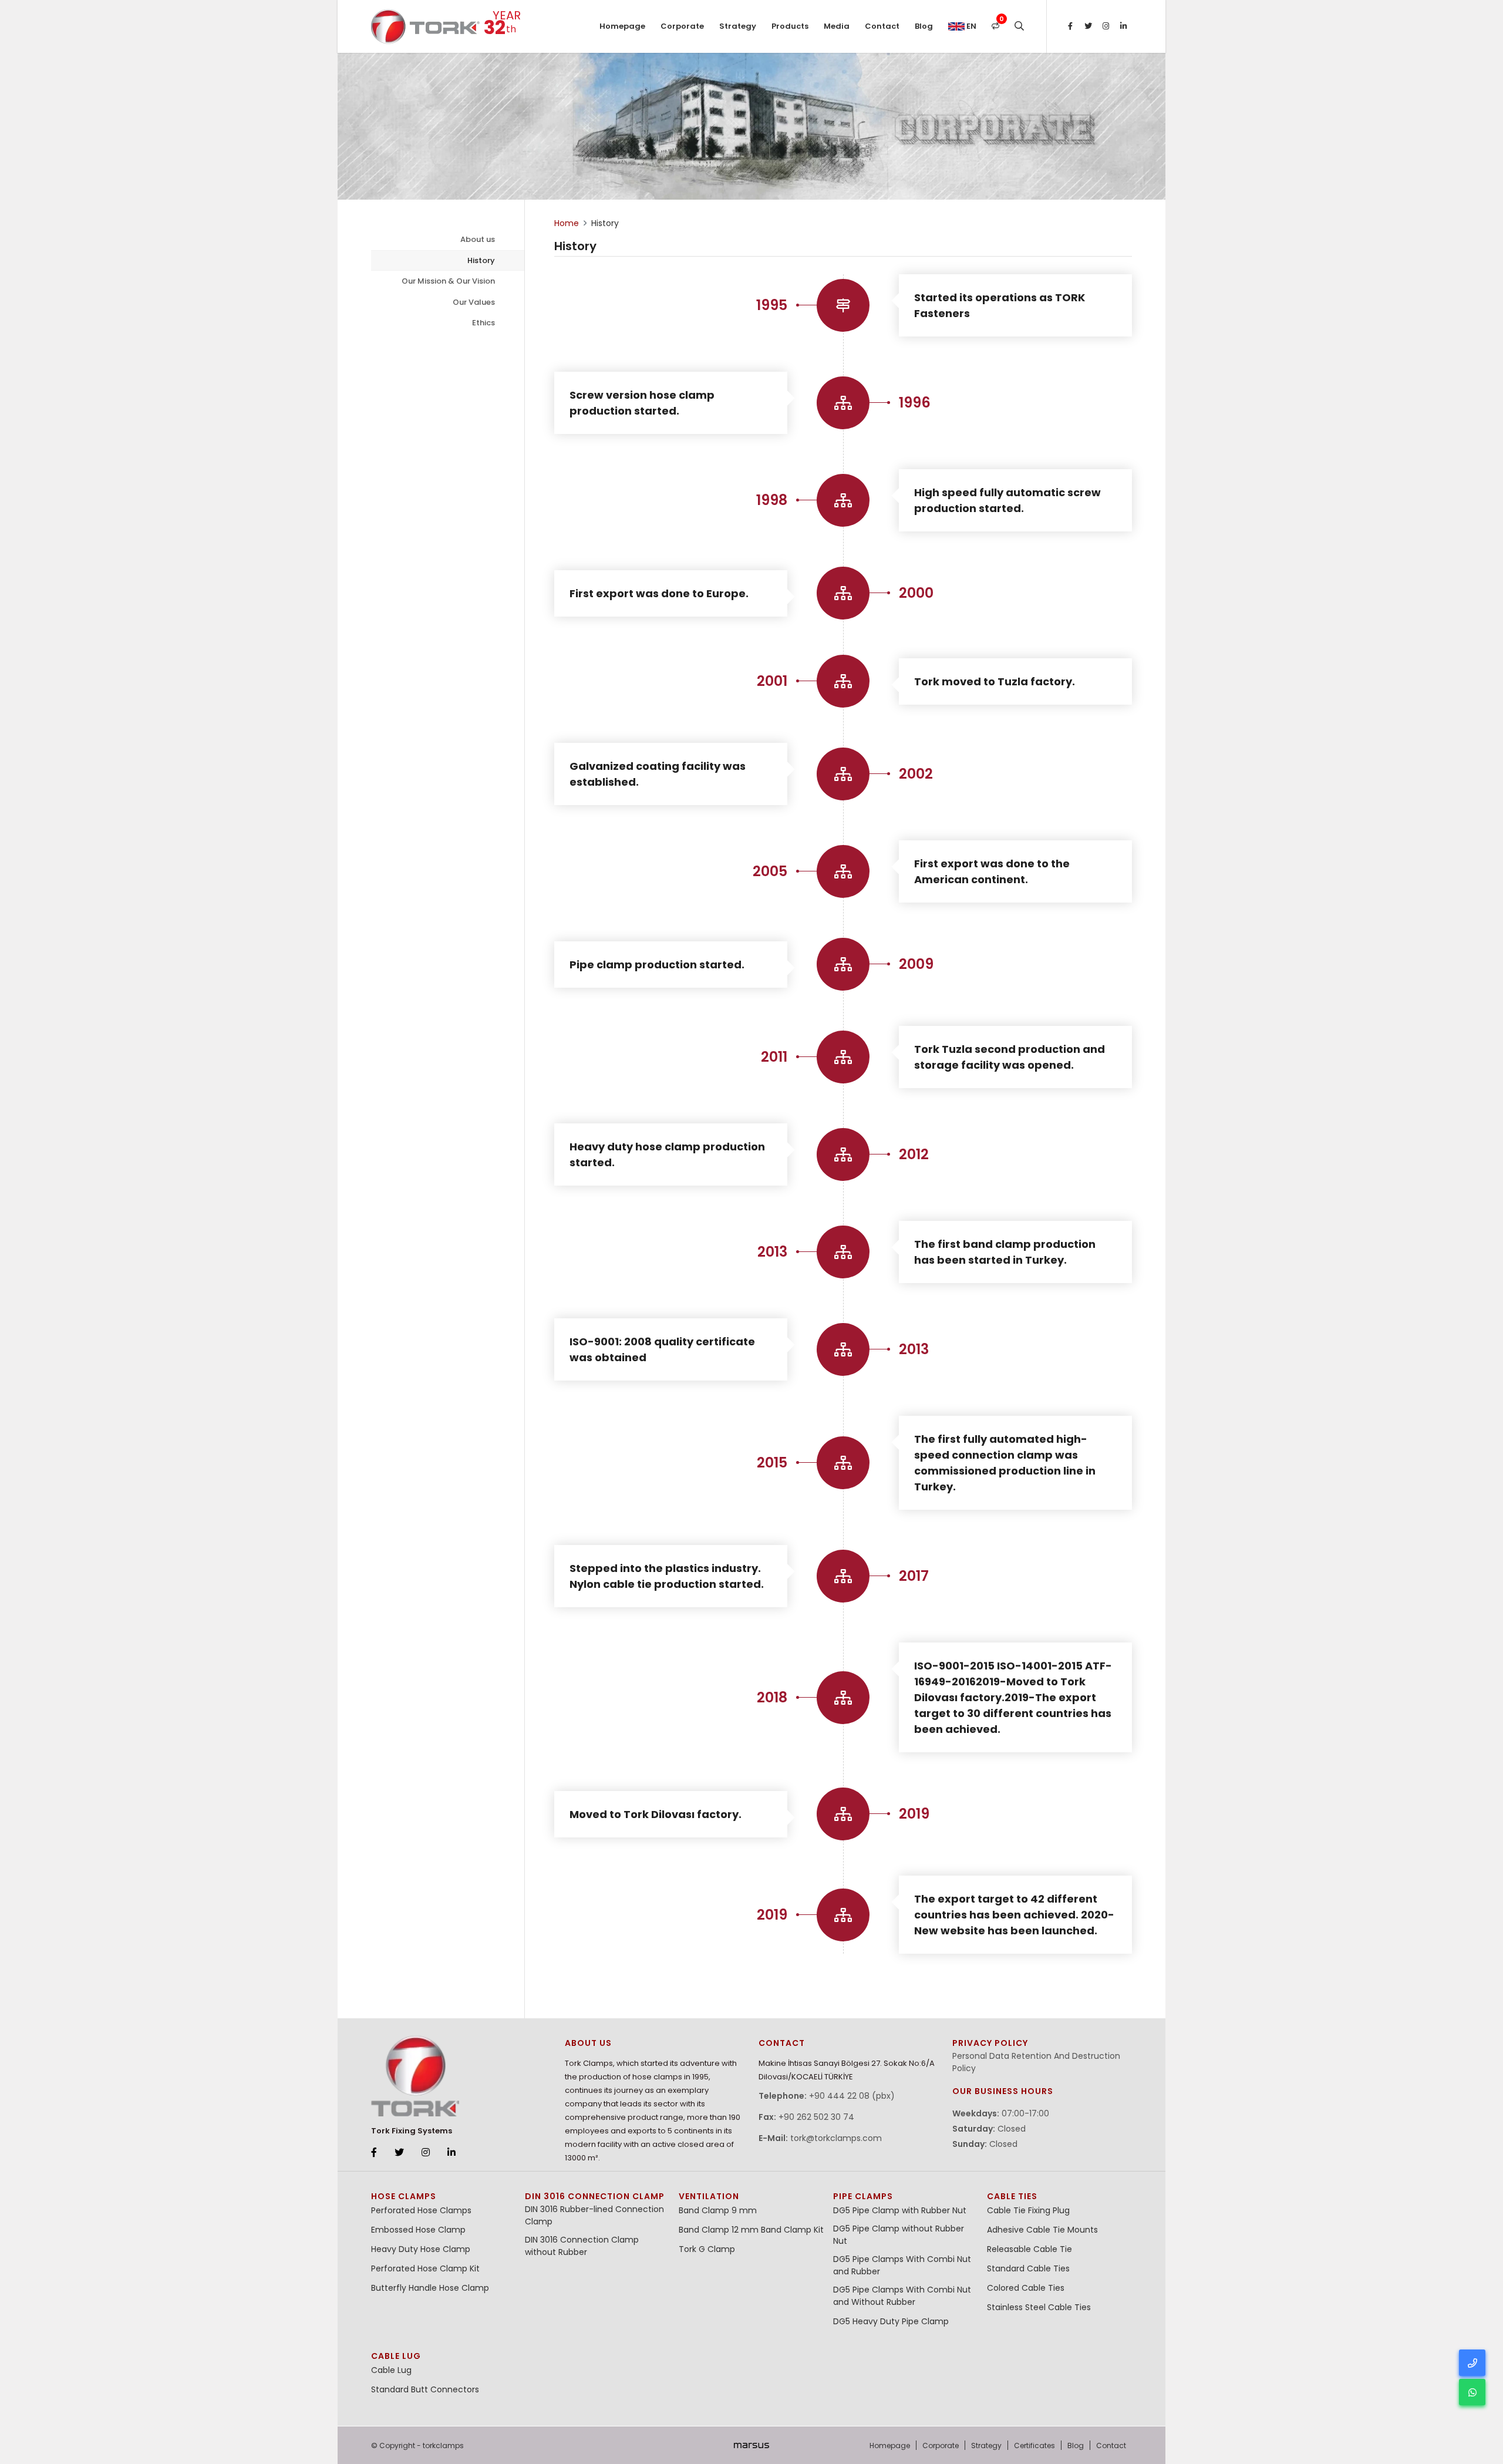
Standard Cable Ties (1028, 2268)
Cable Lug (396, 2356)
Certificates (1034, 2446)
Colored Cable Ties (1026, 2288)
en (970, 26)
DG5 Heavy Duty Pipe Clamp (891, 2321)
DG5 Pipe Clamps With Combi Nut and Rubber (902, 2265)
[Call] (1472, 2363)
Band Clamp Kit (792, 2230)
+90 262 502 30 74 (816, 2117)
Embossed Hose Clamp (418, 2230)
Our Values (474, 302)
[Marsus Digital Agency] (751, 2445)
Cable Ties (1012, 2196)
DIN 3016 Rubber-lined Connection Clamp (594, 2215)
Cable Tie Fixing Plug (1028, 2210)
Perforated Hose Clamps (421, 2210)
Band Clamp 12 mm (719, 2230)
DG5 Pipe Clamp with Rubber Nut (900, 2210)
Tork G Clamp (707, 2249)
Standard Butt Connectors (425, 2389)
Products (790, 26)
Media (837, 26)
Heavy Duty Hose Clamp (421, 2249)
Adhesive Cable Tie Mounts (1042, 2230)
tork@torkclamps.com (836, 2138)
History (481, 260)
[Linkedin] (1123, 26)
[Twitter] (1088, 26)
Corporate (682, 26)
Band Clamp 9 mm (718, 2210)
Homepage (622, 26)
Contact (882, 26)
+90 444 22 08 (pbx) (852, 2096)
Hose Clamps (404, 2196)
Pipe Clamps (863, 2196)
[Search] (1019, 26)
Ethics (483, 323)
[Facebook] (1070, 26)
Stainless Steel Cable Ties (1039, 2307)
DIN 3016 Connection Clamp (595, 2196)
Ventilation (709, 2196)
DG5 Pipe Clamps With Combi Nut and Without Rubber (902, 2296)
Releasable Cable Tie (1029, 2249)
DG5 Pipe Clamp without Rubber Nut (899, 2235)
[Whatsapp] (1472, 2392)
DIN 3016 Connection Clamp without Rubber (582, 2246)
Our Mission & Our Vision (448, 281)
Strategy (738, 26)
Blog (924, 26)
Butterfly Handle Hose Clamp (430, 2288)
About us (478, 239)
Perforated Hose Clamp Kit (425, 2268)
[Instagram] (1106, 26)
